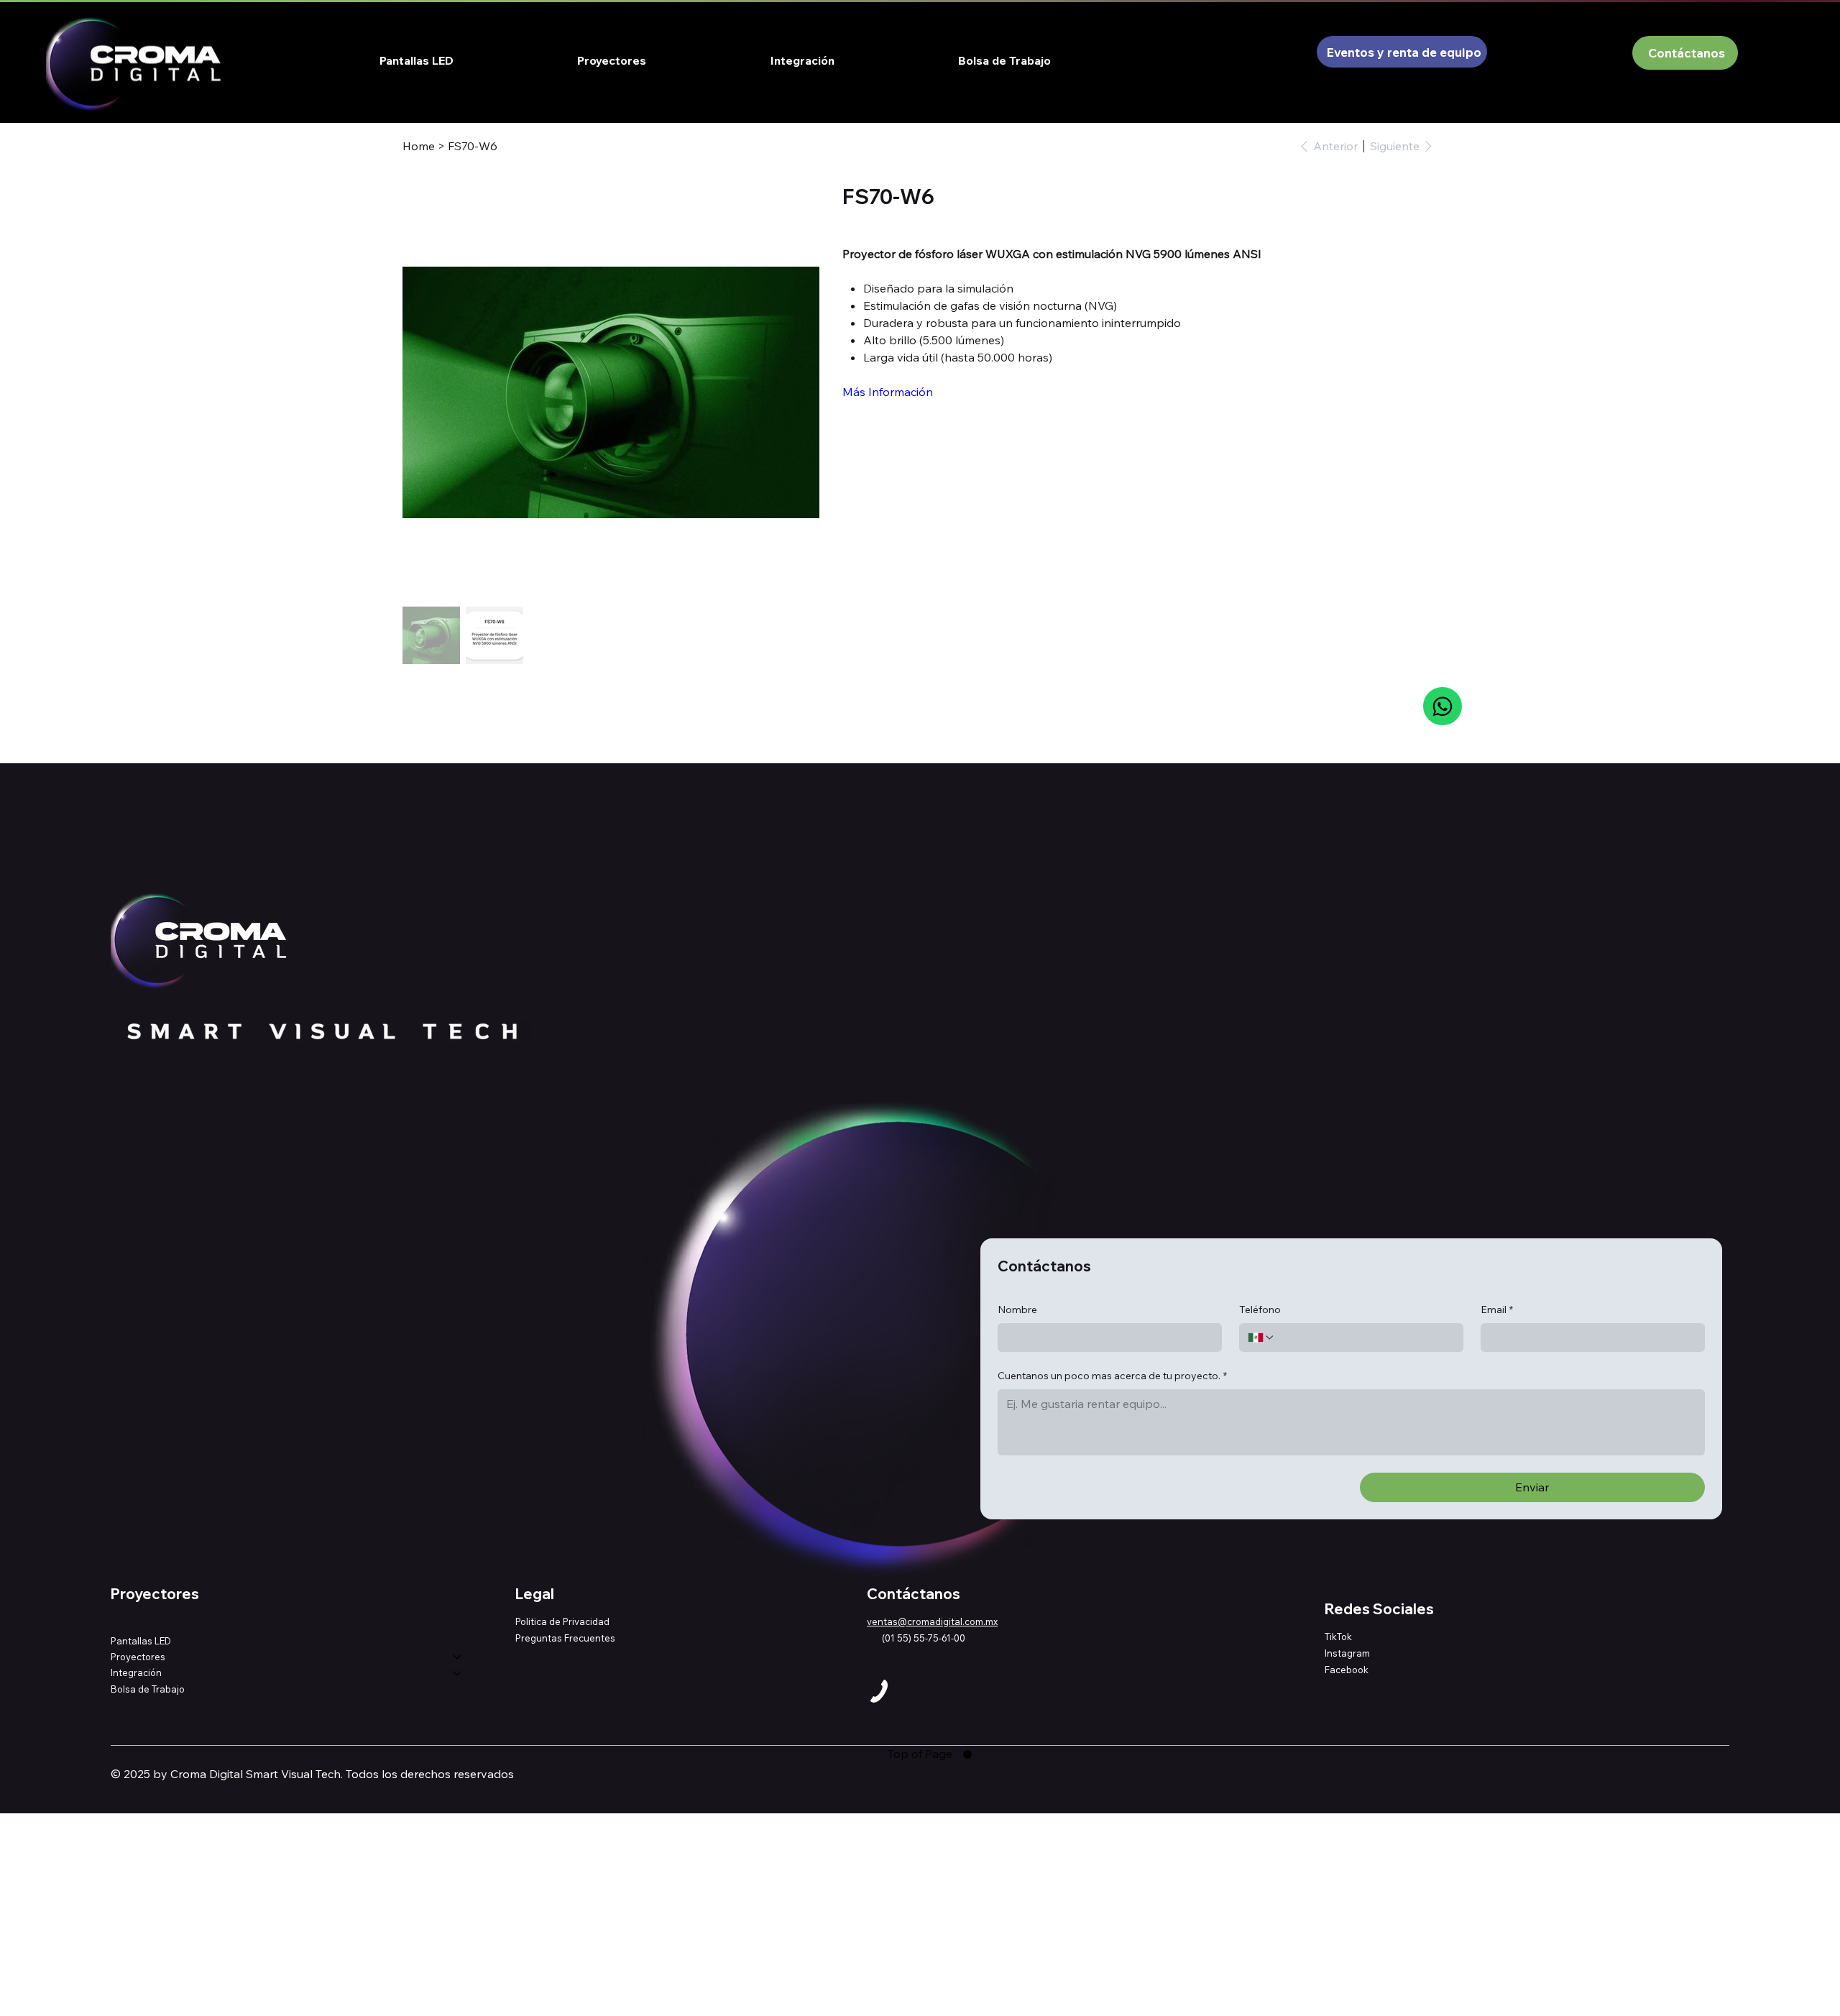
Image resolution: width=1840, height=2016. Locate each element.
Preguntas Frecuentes (565, 1638)
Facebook (1347, 1670)
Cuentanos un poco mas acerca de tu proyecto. (1112, 1376)
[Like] (1442, 706)
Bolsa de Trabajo (148, 1689)
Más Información (888, 392)
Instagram (1347, 1653)
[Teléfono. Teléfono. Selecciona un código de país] (1261, 1338)
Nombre (1017, 1310)
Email (1497, 1310)
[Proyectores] (458, 1657)
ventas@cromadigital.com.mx (932, 1621)
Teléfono (1260, 1310)
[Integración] (458, 1672)
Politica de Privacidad (562, 1621)
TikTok (1338, 1637)
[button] (612, 60)
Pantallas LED (141, 1641)
